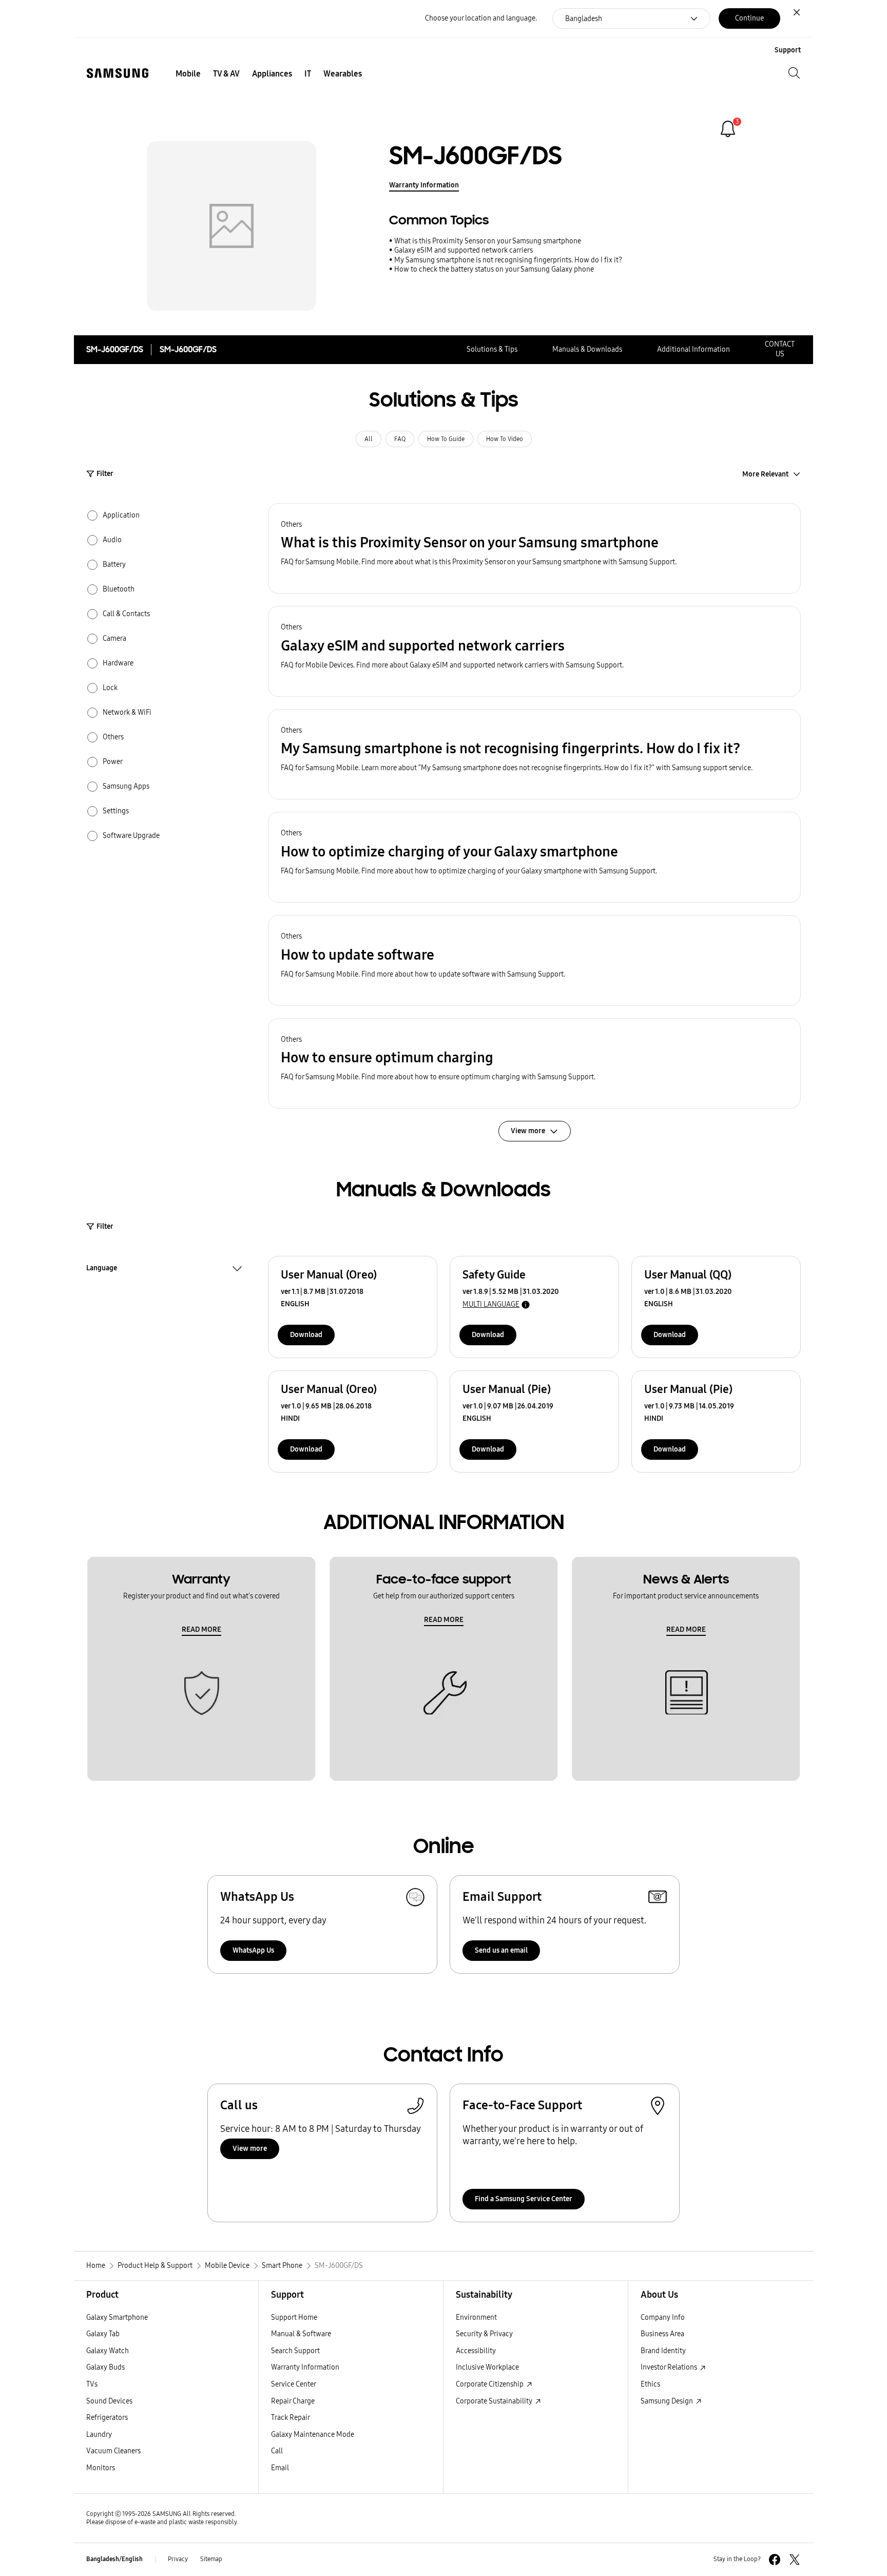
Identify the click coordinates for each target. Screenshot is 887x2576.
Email (280, 2468)
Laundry (99, 2435)
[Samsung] (118, 73)
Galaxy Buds (105, 2367)
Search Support (295, 2351)
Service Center (294, 2384)
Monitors (101, 2468)
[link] (728, 129)
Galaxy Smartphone (117, 2317)
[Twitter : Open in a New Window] (795, 2560)
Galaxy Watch (108, 2351)
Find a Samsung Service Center (524, 2199)
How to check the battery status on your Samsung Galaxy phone (494, 269)
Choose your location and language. (481, 18)
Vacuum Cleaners (113, 2451)
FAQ (400, 439)
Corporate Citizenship (490, 2384)
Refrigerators (107, 2418)
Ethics (650, 2384)
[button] (534, 549)
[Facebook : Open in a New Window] (775, 2560)
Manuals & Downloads (587, 349)
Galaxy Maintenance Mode (313, 2435)
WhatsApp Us (253, 1950)
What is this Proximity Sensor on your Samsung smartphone (488, 241)
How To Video (505, 439)
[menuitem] (188, 74)
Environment (476, 2317)
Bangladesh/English (114, 2559)
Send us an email (501, 1950)
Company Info (663, 2317)
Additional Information (693, 349)
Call (277, 2451)
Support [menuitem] (788, 50)
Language (102, 1269)
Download (306, 1335)
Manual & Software (301, 2334)
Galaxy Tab (103, 2334)
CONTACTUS (780, 349)
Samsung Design (668, 2401)
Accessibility (476, 2351)
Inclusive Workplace (487, 2367)
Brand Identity (663, 2351)
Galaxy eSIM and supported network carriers (464, 250)
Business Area (662, 2334)
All (369, 439)
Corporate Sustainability (495, 2401)
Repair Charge (293, 2401)
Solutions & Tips (492, 349)
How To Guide (446, 439)
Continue (749, 18)
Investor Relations (670, 2367)
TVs (92, 2384)
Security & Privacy (484, 2334)
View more (250, 2149)
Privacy (178, 2559)
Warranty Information (424, 185)
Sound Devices (109, 2401)
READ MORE (201, 1629)
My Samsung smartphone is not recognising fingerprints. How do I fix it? (508, 260)
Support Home (294, 2317)
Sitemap (211, 2559)
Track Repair (291, 2418)
